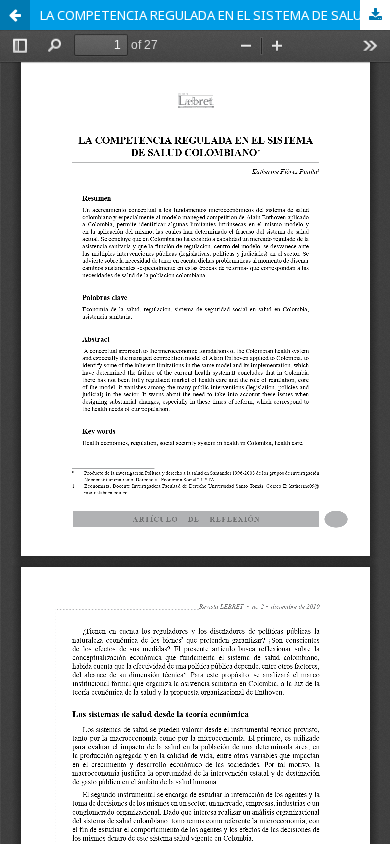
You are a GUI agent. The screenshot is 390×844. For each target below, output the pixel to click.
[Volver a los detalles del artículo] (15, 15)
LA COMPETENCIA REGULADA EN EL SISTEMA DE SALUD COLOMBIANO (215, 15)
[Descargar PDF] (375, 15)
